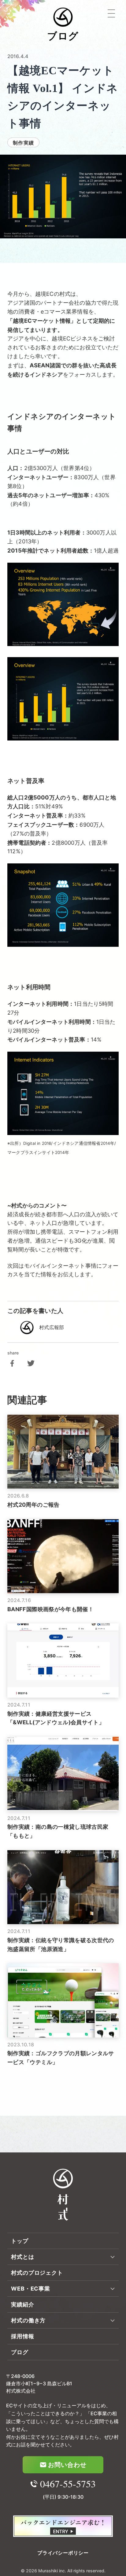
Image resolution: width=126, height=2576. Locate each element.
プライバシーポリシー (63, 2553)
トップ (20, 2241)
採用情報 (23, 2336)
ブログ (20, 2352)
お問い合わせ (67, 2465)
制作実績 (23, 143)
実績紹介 (23, 2304)
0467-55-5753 (68, 2484)
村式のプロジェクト (37, 2273)
